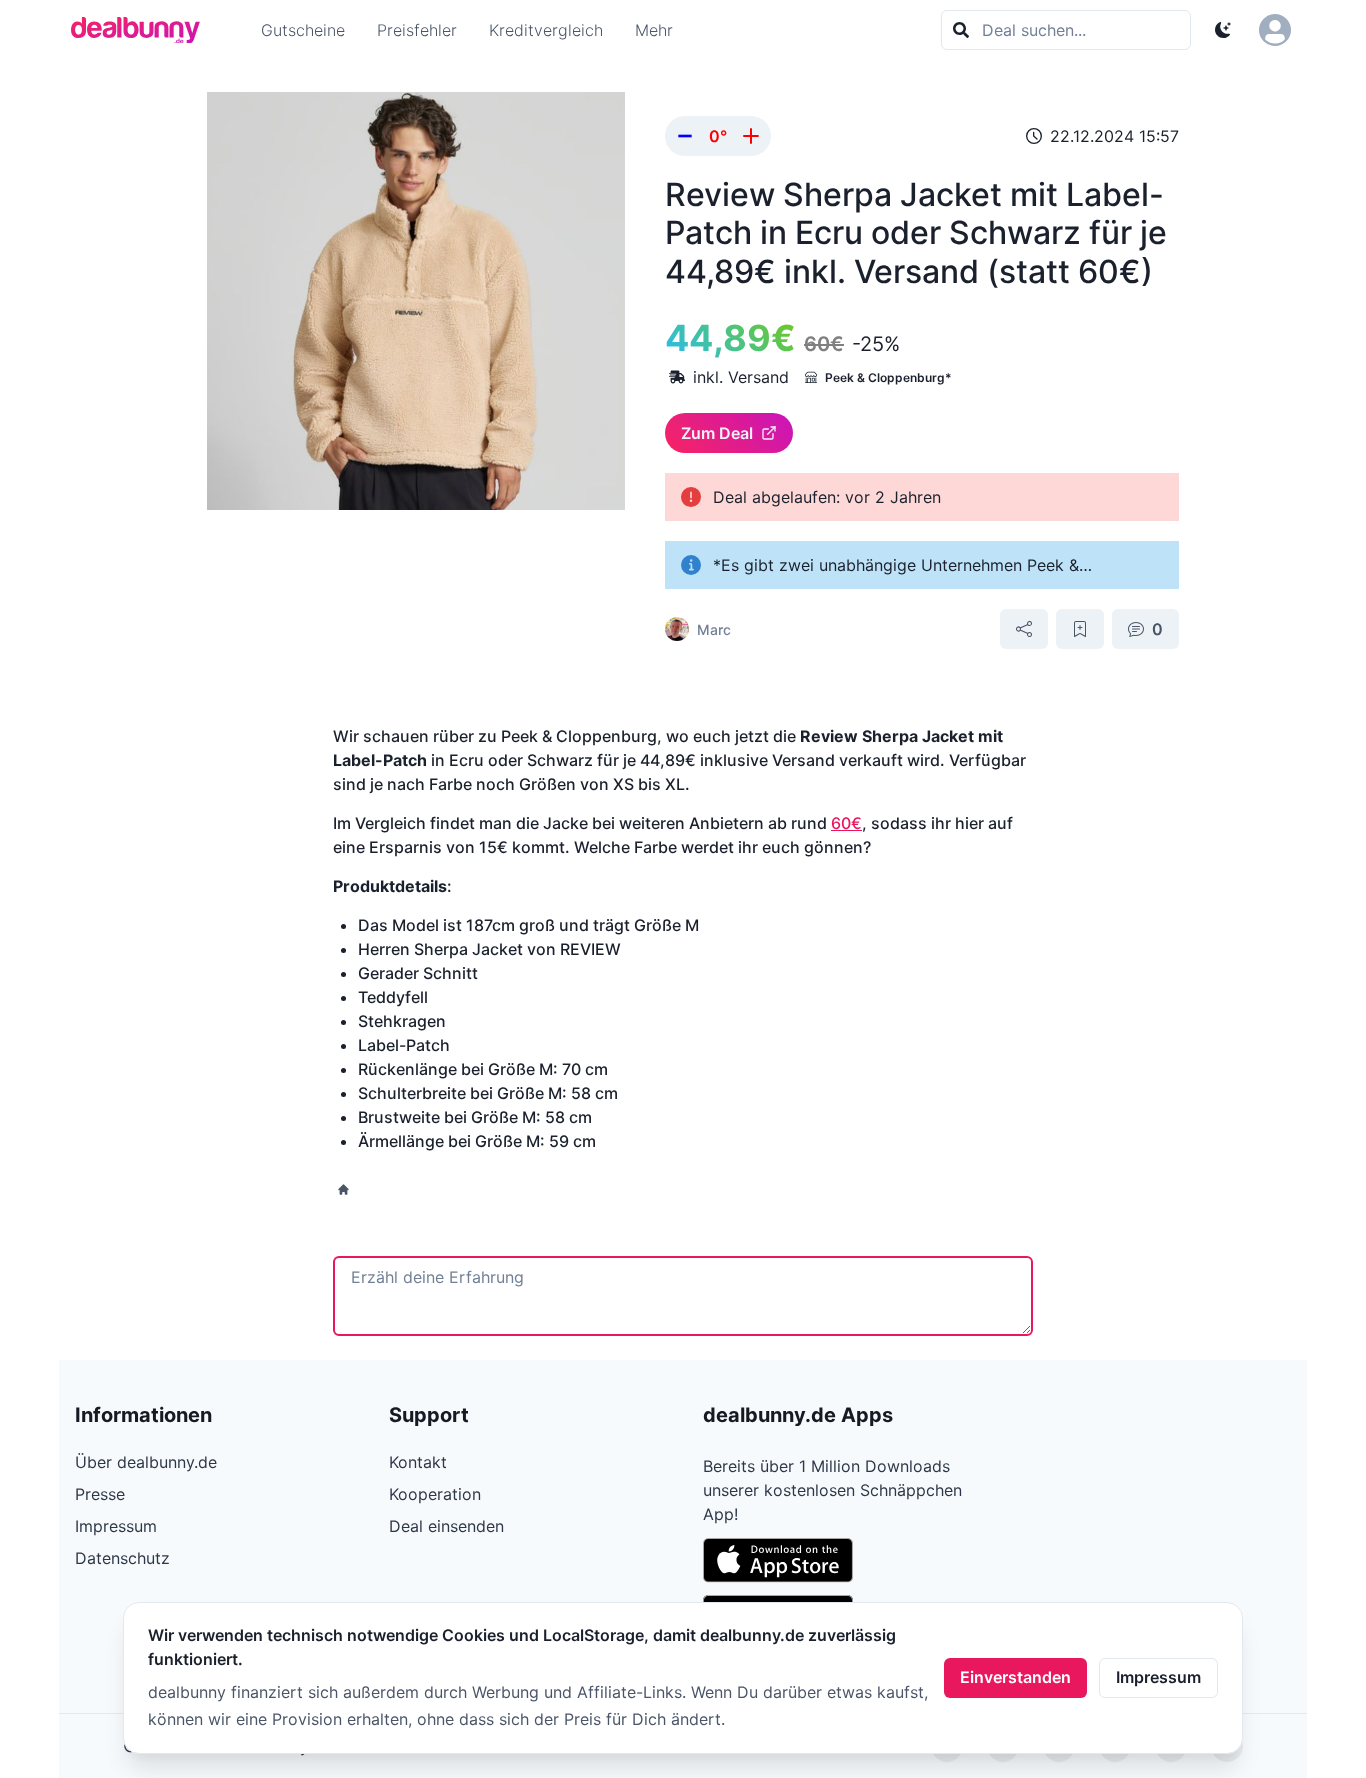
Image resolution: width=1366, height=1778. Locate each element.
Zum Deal (717, 433)
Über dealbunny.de (146, 1462)
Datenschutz (122, 1558)
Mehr (654, 30)
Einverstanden (1015, 1677)
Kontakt (418, 1462)
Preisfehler (417, 30)
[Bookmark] (1080, 629)
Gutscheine (303, 30)
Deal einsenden (446, 1526)
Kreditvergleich (546, 30)
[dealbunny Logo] (142, 30)
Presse (100, 1494)
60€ (846, 823)
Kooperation (435, 1494)
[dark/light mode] (1223, 30)
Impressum (1158, 1677)
